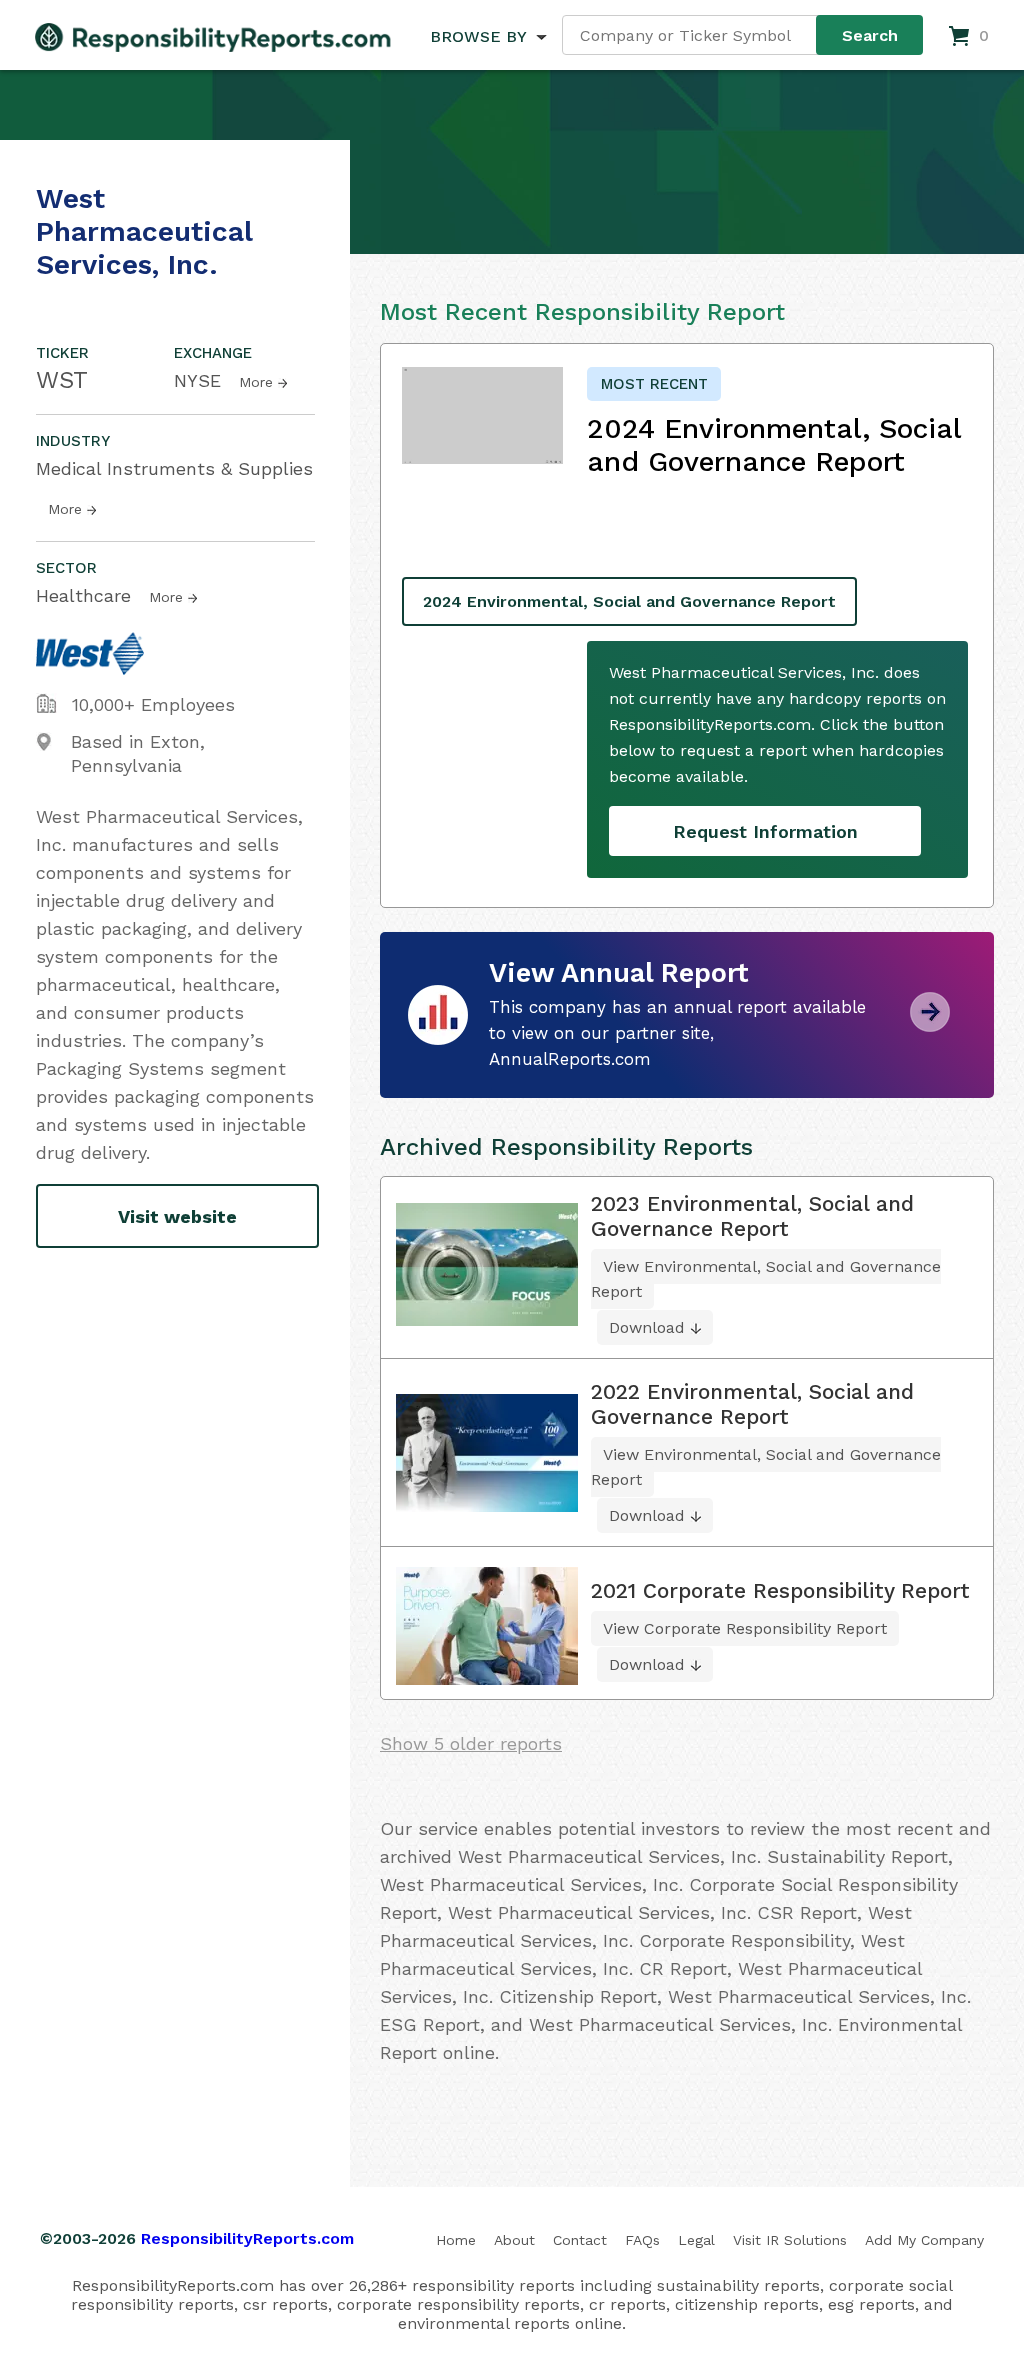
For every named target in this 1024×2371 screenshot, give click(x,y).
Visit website (177, 1216)
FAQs (642, 2240)
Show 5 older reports (471, 1743)
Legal (696, 2240)
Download (647, 1327)
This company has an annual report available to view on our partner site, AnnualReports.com (677, 1033)
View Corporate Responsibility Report (745, 1628)
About (514, 2240)
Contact (580, 2240)
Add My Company (924, 2240)
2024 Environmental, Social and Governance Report (629, 601)
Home (456, 2240)
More (256, 382)
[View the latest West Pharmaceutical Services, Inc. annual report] (930, 1024)
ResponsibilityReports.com (247, 2238)
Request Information (765, 831)
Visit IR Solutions (790, 2240)
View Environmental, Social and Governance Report (766, 1279)
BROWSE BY (478, 36)
